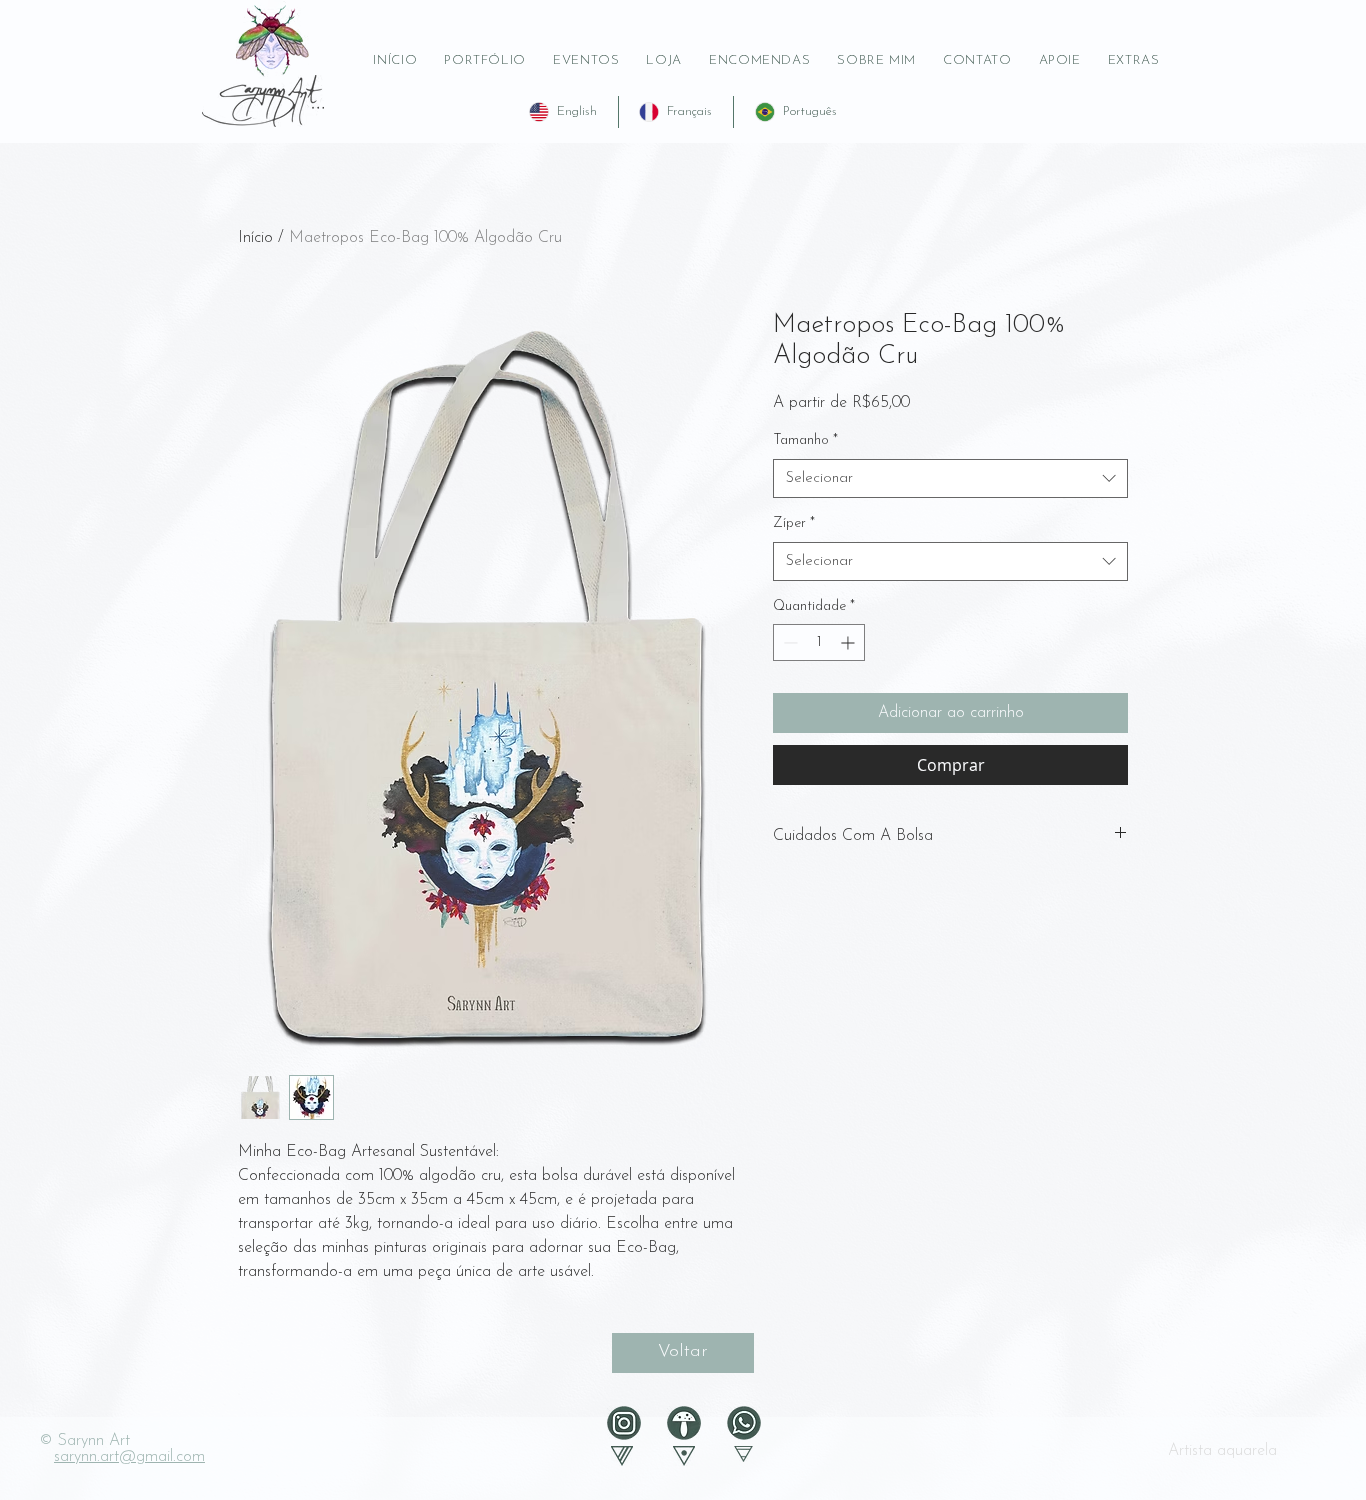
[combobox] (950, 478)
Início (255, 238)
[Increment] (849, 642)
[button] (1059, 60)
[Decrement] (788, 642)
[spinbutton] (819, 642)
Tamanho (805, 440)
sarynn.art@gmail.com (129, 1457)
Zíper (794, 523)
